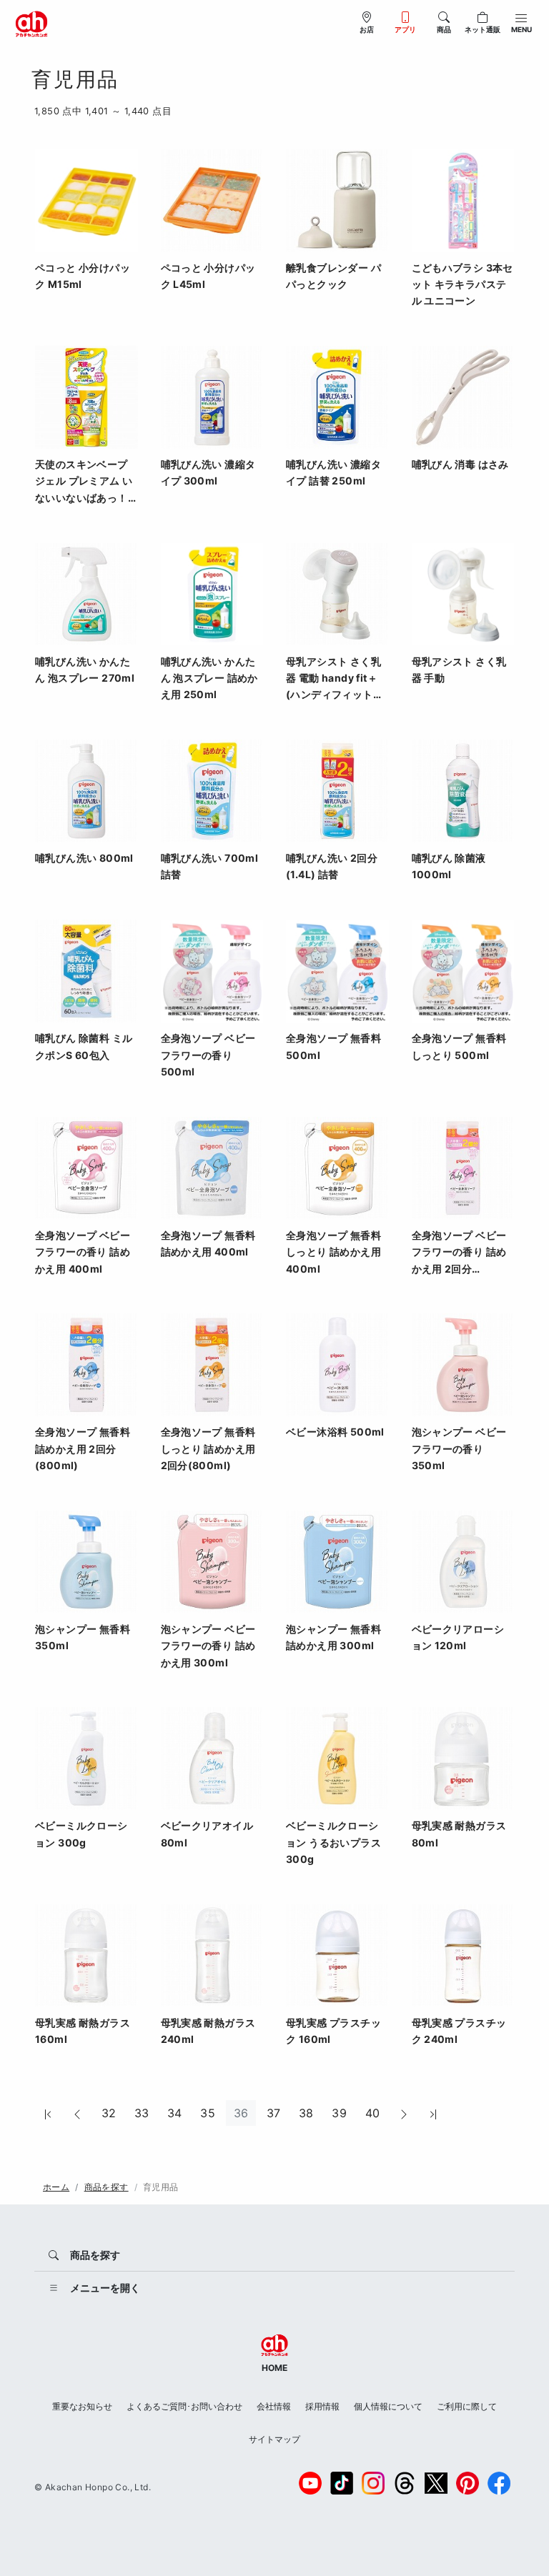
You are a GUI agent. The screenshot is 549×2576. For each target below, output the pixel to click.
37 (274, 2113)
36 (241, 2113)
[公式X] (436, 2483)
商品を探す (107, 2187)
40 (373, 2113)
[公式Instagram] (373, 2483)
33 (142, 2113)
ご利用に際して (467, 2406)
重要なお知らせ (82, 2406)
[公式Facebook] (499, 2483)
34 (175, 2113)
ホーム (56, 2187)
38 (306, 2113)
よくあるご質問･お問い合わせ (184, 2406)
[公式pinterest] (468, 2483)
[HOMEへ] (31, 23)
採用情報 (322, 2406)
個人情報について (388, 2406)
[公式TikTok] (342, 2483)
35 (208, 2113)
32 (109, 2113)
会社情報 (274, 2406)
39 (339, 2113)
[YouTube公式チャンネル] (310, 2483)
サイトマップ (274, 2439)
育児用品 (161, 2187)
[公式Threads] (405, 2483)
